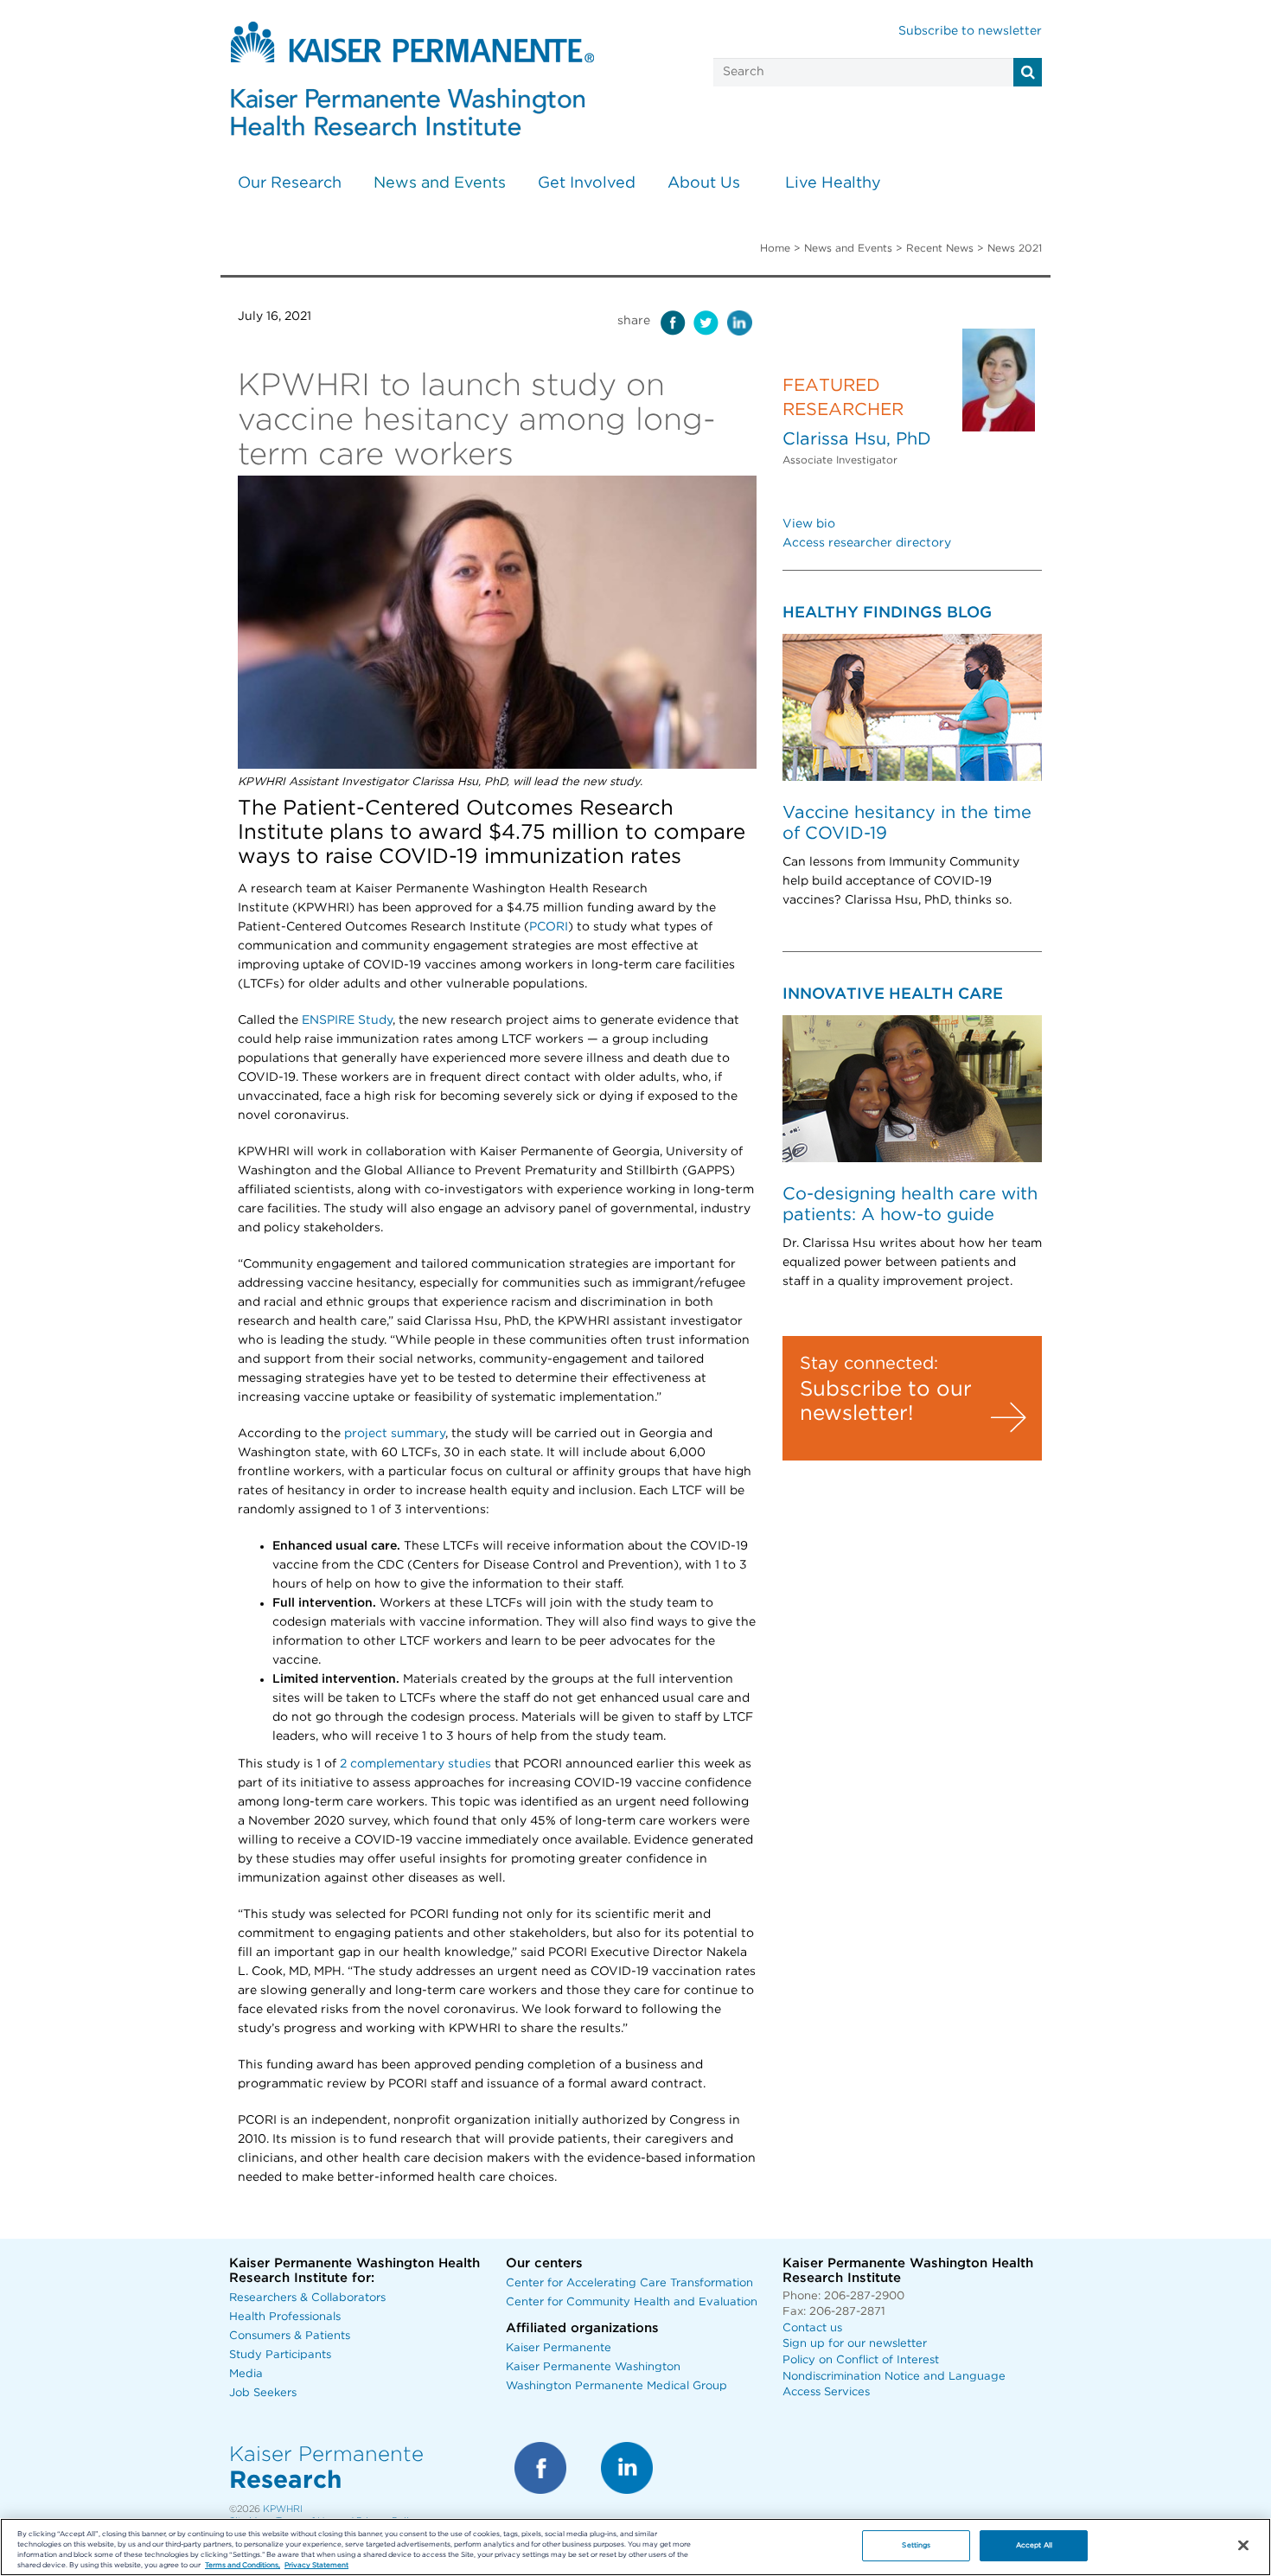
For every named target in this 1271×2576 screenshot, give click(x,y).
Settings (916, 2545)
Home (775, 248)
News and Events (440, 183)
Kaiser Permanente (559, 2348)
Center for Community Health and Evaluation (632, 2302)
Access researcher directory (867, 543)
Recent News (940, 248)
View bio (809, 524)
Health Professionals (285, 2317)
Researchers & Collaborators (307, 2298)
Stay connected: (869, 1364)
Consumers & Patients (290, 2336)
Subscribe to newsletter (970, 31)
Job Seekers (263, 2393)
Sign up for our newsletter (855, 2344)
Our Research (290, 183)
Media (246, 2374)
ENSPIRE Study (347, 1020)
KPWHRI (283, 2509)
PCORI (549, 927)
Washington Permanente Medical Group (616, 2386)
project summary (395, 1434)
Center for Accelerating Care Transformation (629, 2283)
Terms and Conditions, (243, 2565)
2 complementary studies (415, 1764)
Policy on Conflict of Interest (861, 2360)
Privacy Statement (316, 2565)
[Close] (1243, 2546)
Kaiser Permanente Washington (593, 2367)
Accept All (1034, 2545)
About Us (704, 183)
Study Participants (280, 2355)
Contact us (812, 2328)
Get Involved (587, 183)
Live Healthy (833, 183)
